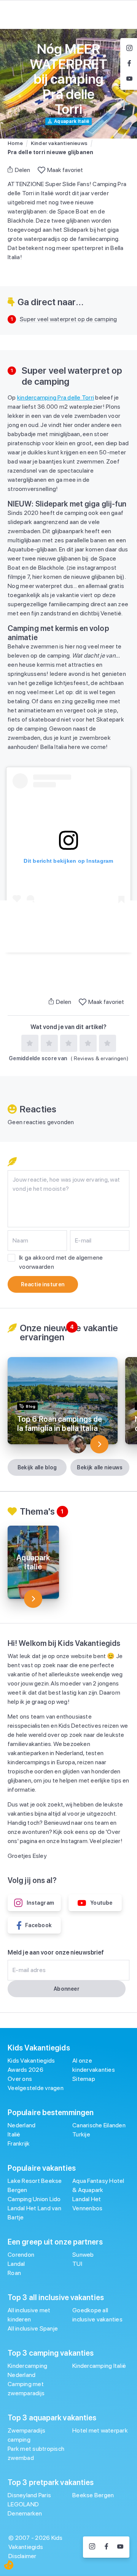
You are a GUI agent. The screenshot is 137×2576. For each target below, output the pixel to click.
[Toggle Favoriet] (41, 170)
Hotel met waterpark (100, 2430)
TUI (77, 2264)
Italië (14, 2134)
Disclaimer (22, 2556)
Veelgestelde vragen (36, 2088)
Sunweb (83, 2255)
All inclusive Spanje (33, 2328)
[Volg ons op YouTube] (120, 2547)
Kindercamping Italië (99, 2366)
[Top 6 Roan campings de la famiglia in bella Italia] (99, 1444)
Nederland (22, 2125)
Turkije (81, 2134)
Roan (14, 2273)
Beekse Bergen (93, 2495)
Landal (16, 2264)
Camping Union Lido (34, 2199)
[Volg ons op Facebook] (106, 2547)
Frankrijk (19, 2143)
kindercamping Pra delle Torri (56, 397)
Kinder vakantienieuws (59, 143)
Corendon (21, 2255)
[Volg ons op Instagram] (92, 2547)
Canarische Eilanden (99, 2125)
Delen (22, 170)
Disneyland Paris (29, 2495)
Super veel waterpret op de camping (68, 319)
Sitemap (84, 2079)
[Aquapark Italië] (33, 1599)
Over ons (20, 2079)
